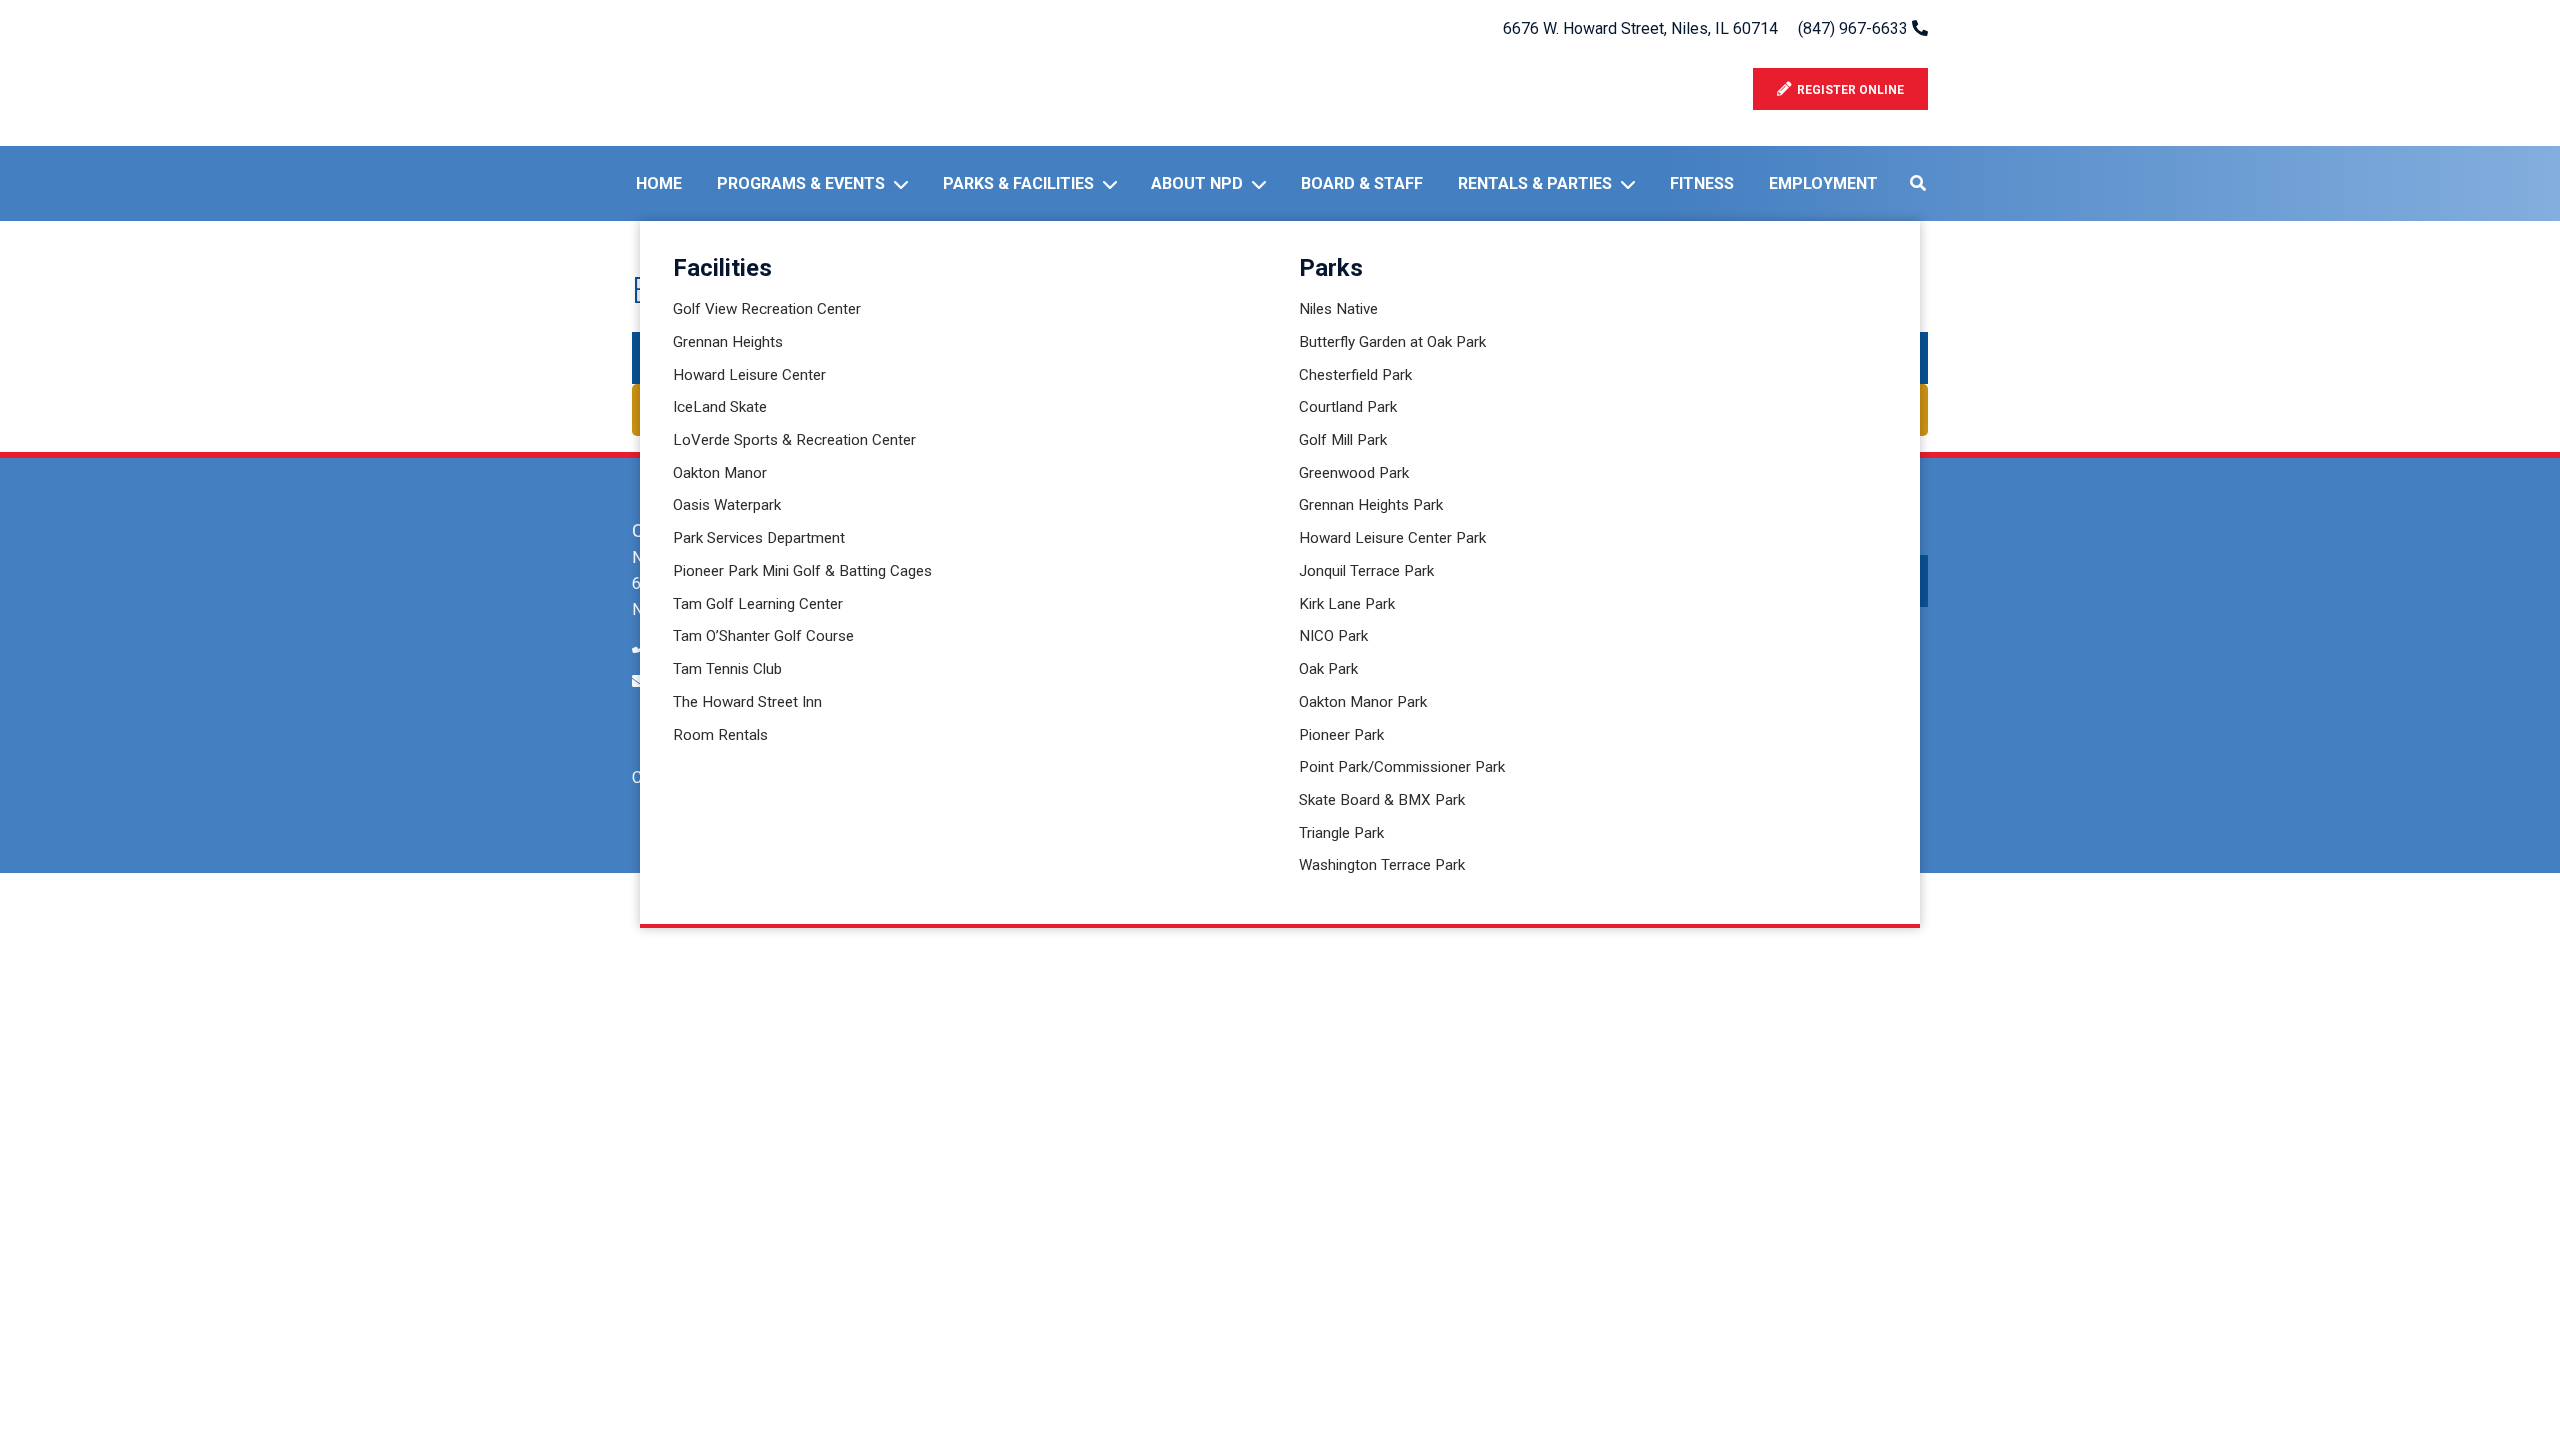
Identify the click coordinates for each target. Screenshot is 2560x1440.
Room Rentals (720, 735)
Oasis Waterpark (727, 505)
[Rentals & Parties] (1632, 184)
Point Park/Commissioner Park (1402, 767)
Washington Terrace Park (1382, 865)
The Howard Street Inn (747, 702)
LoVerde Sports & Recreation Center (794, 440)
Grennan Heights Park (1371, 505)
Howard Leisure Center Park (1392, 538)
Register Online (1847, 90)
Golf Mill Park (1343, 440)
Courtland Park (1348, 407)
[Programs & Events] (905, 184)
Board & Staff (1362, 183)
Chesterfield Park (1355, 375)
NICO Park (1333, 636)
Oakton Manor (720, 473)
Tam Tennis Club (727, 669)
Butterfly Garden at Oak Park (1392, 342)
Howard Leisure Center (749, 375)
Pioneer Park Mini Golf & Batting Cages (802, 571)
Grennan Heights (728, 342)
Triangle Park (1341, 833)
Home (659, 183)
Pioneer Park (1341, 735)
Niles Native (1338, 309)
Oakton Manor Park (1363, 702)
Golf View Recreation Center (767, 309)
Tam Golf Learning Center (758, 604)
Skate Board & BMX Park (1382, 800)
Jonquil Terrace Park (1366, 571)
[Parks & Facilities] (1114, 184)
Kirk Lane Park (1347, 604)
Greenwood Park (1354, 473)
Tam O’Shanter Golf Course (763, 636)
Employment (1823, 183)
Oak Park (1328, 669)
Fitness (1702, 183)
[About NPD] (1263, 184)
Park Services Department (759, 538)
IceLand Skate (720, 407)
